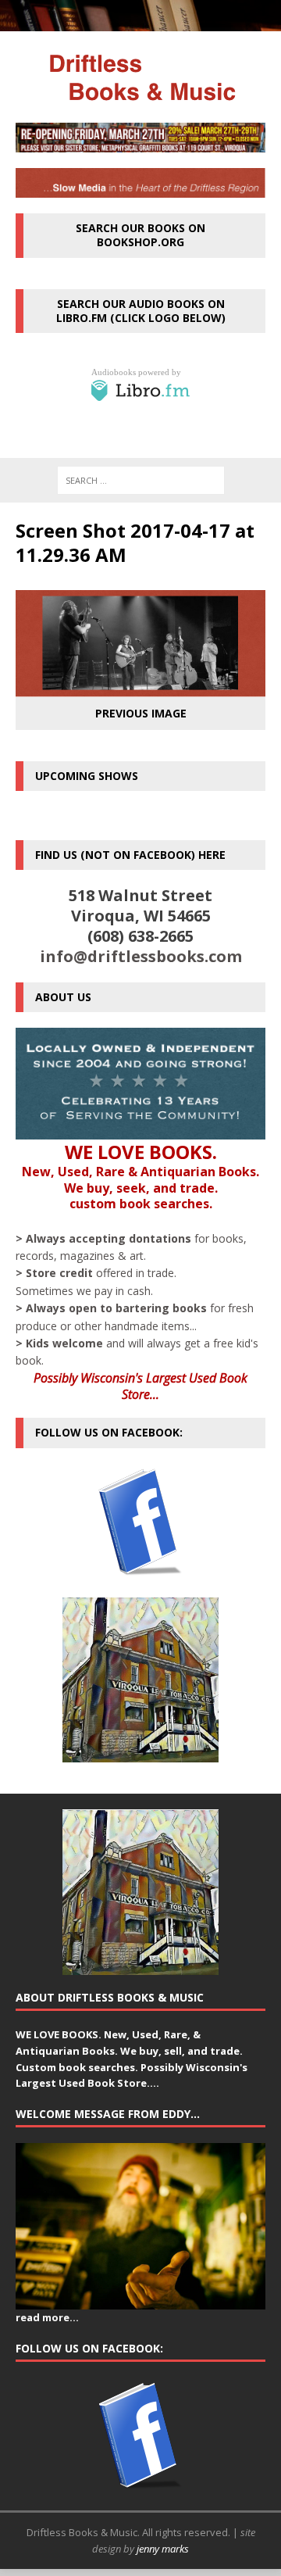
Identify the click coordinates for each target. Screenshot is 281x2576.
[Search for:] (141, 480)
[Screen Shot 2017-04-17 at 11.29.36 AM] (140, 687)
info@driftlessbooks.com (141, 956)
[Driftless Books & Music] (140, 77)
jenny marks (163, 2549)
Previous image (141, 713)
